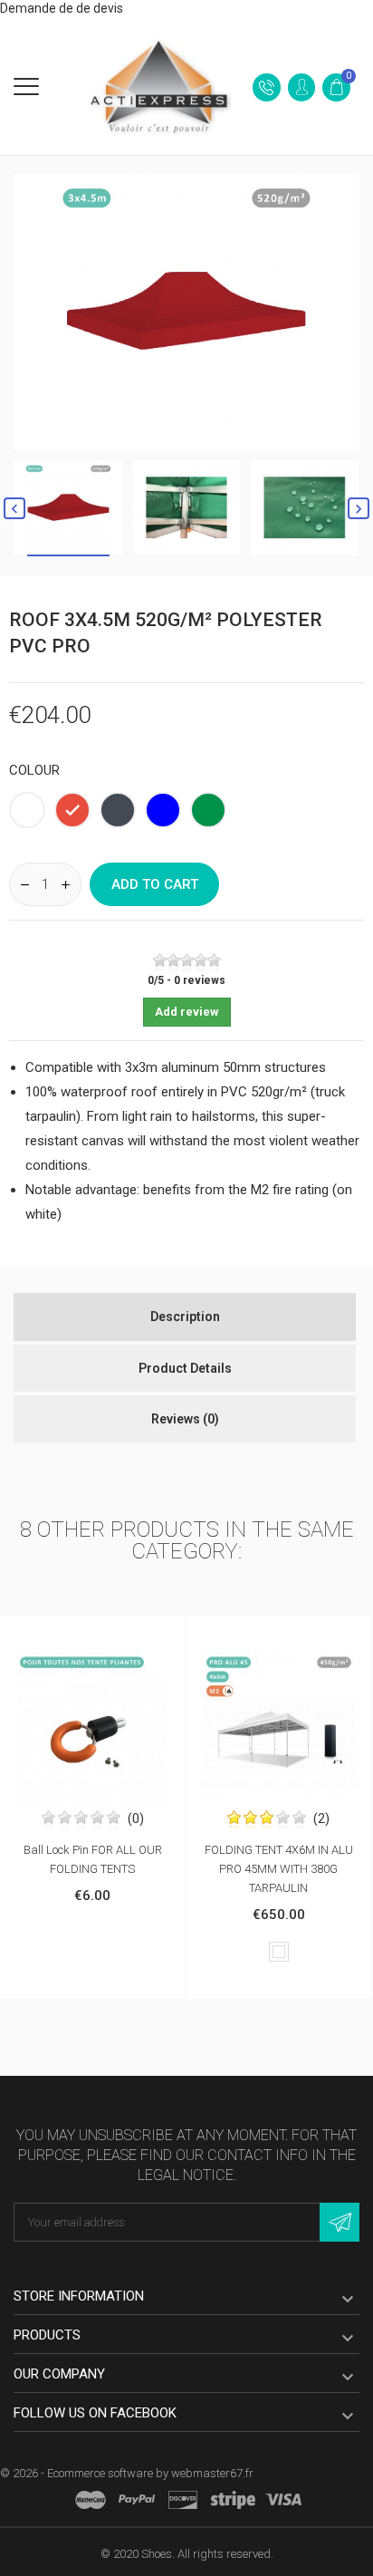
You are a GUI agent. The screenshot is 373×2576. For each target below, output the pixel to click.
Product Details (185, 1368)
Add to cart (155, 884)
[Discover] (183, 2500)
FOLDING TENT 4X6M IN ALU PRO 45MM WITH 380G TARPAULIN (279, 1869)
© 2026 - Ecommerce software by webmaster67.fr (127, 2473)
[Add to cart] (73, 1634)
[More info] (111, 1634)
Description (185, 1317)
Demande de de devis (62, 8)
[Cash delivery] (233, 2500)
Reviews (185, 1419)
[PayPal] (137, 2500)
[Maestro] (91, 2500)
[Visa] (283, 2500)
